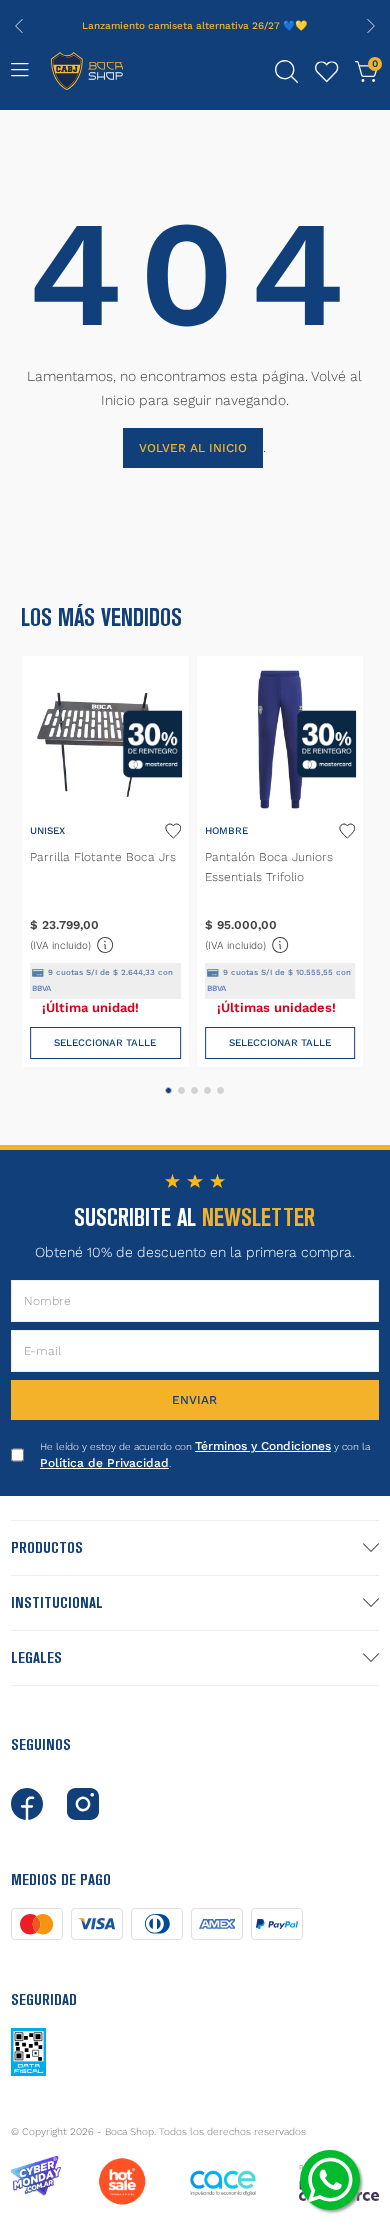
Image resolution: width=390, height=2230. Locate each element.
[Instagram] (83, 1804)
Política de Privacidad (104, 1463)
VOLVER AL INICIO (193, 448)
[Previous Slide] (19, 26)
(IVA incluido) (72, 943)
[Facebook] (27, 1804)
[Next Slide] (371, 26)
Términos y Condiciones (263, 1446)
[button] (287, 72)
